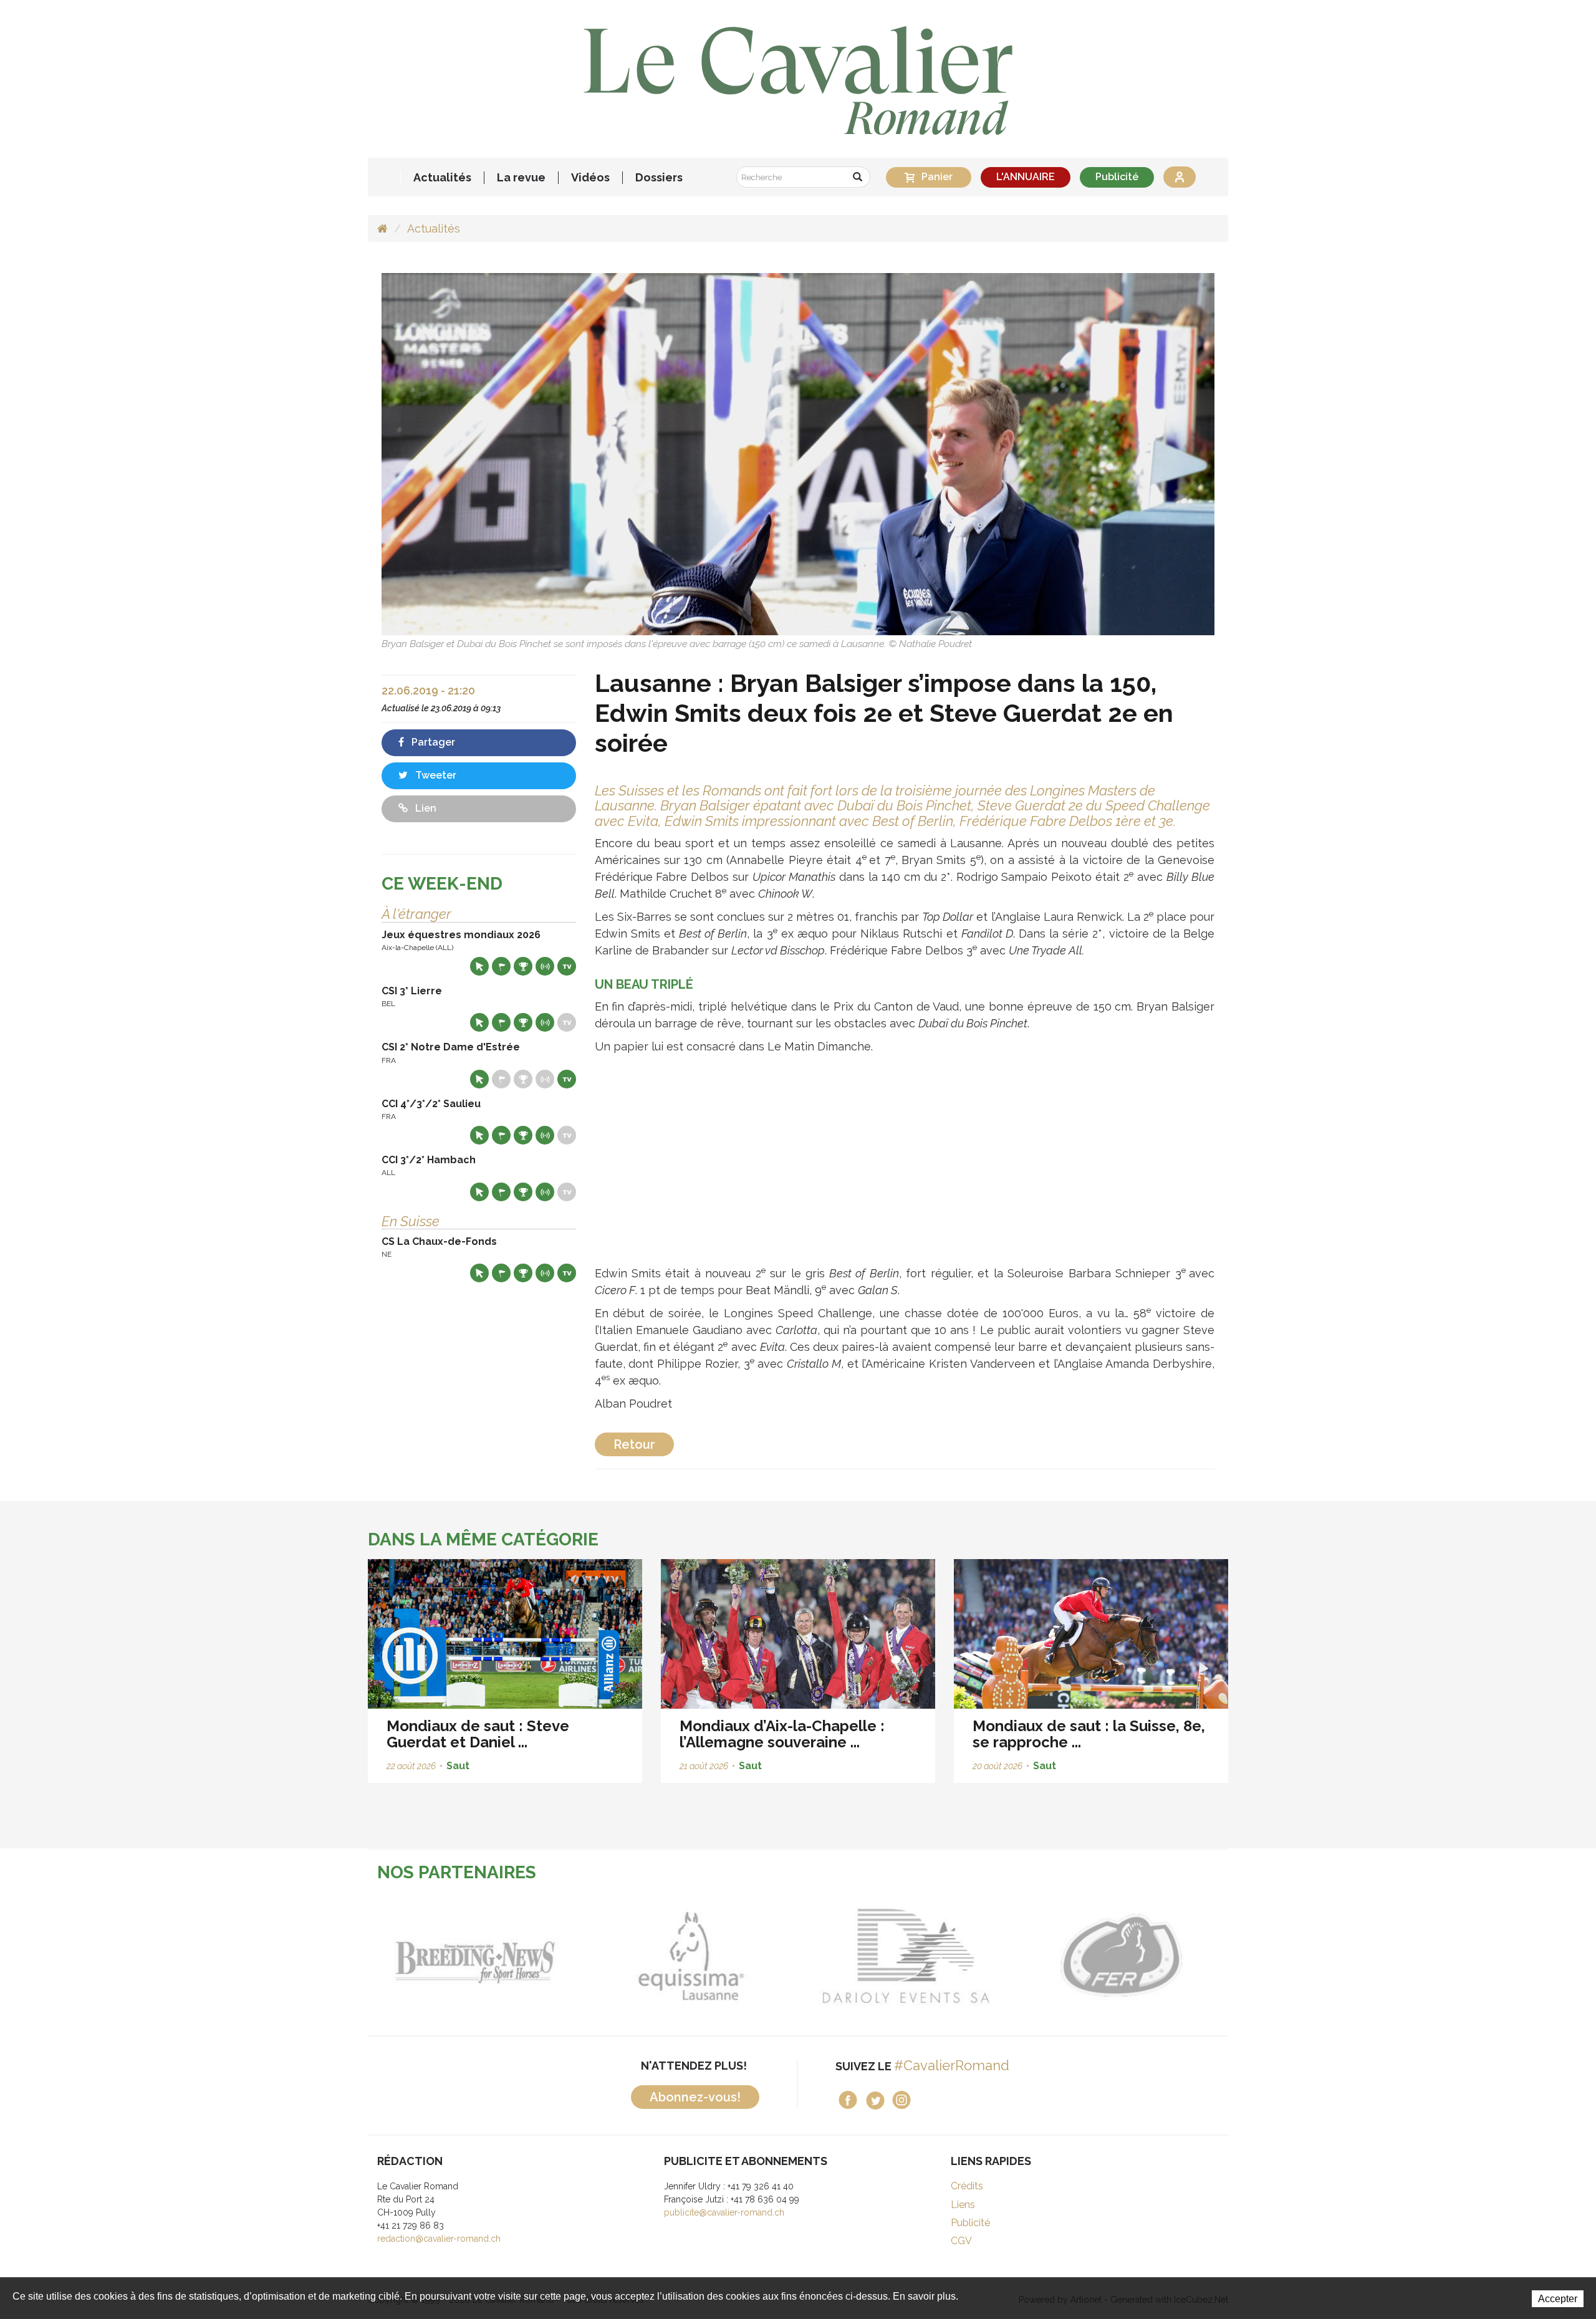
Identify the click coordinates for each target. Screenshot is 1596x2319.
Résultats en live (545, 966)
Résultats (523, 966)
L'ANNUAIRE (1026, 177)
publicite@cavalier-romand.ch (724, 2212)
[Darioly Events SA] (892, 1956)
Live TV (567, 966)
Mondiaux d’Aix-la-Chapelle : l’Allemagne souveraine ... (782, 1734)
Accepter (1558, 2299)
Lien (425, 808)
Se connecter (1180, 177)
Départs (501, 966)
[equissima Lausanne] (677, 1956)
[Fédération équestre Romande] (1107, 1956)
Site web (479, 966)
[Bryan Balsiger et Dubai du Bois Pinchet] (798, 454)
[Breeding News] (462, 1956)
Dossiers (659, 178)
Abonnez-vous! (695, 2097)
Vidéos (590, 178)
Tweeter (435, 775)
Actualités (442, 178)
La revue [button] (521, 178)
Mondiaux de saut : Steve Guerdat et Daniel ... (478, 1734)
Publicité (1117, 177)
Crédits (967, 2186)
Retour (634, 1444)
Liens (963, 2205)
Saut (458, 1766)
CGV (961, 2241)
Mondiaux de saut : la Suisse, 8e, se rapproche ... (1089, 1734)
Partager (432, 742)
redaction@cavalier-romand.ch (439, 2239)
